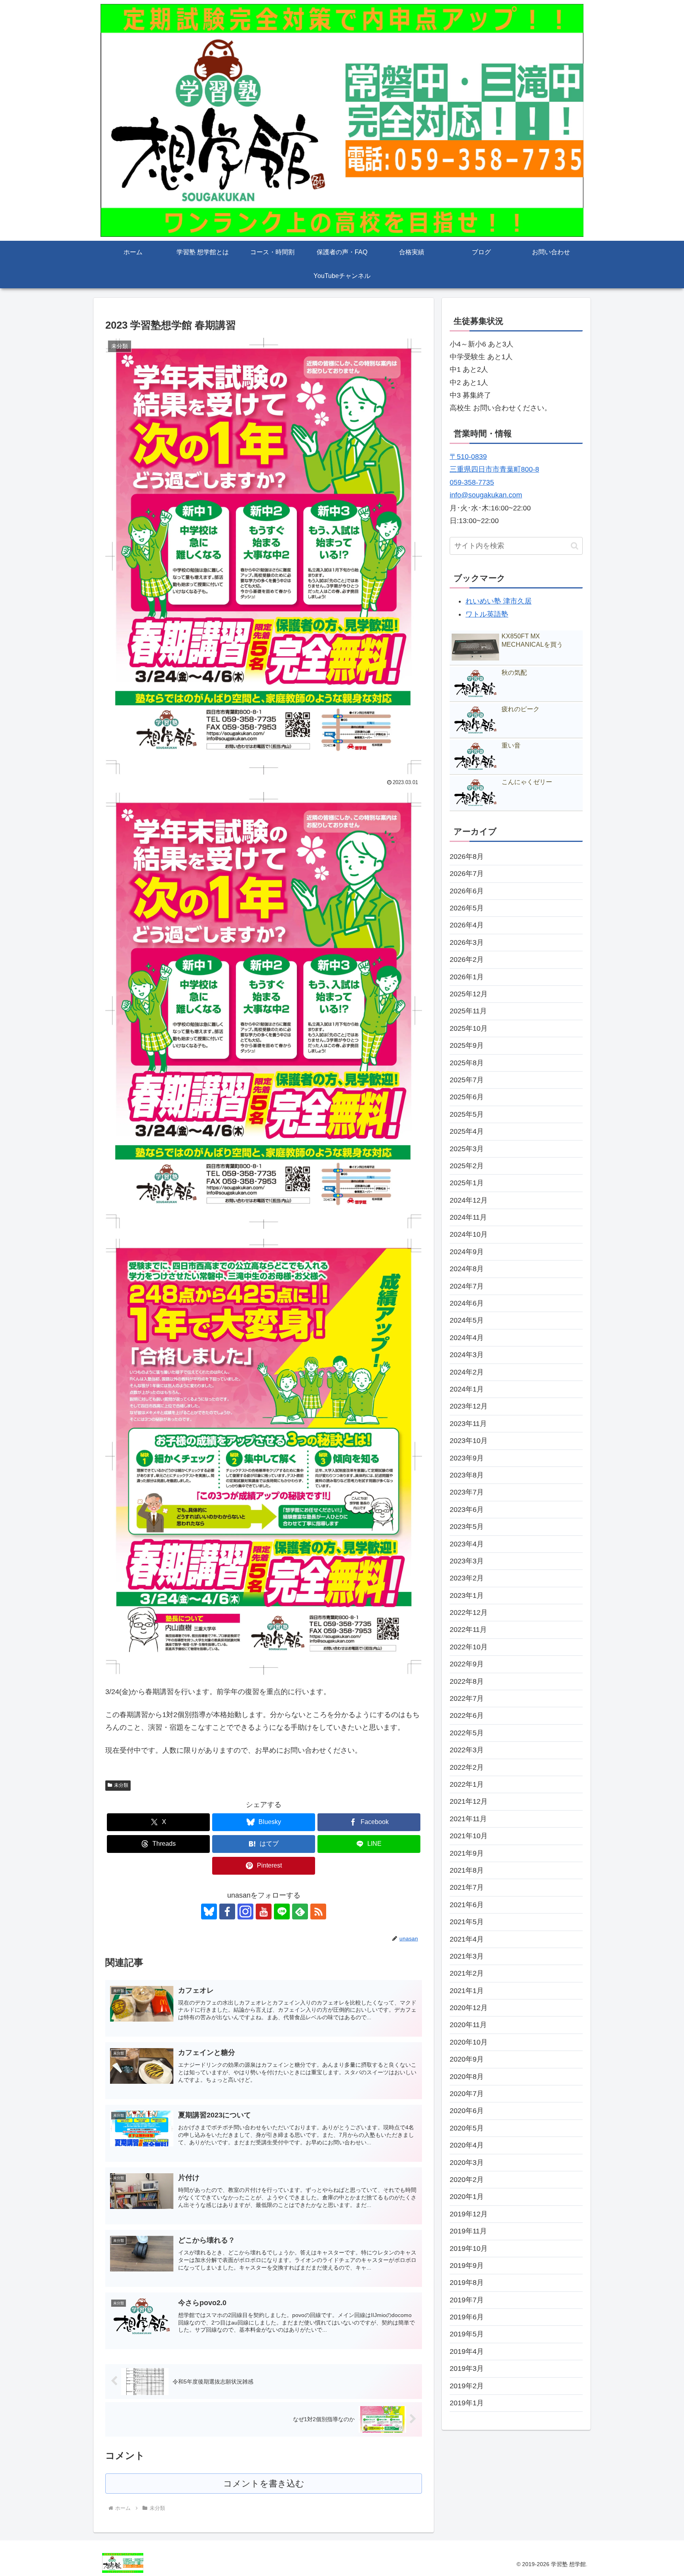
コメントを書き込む (264, 2484)
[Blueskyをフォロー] (209, 1912)
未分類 (121, 1785)
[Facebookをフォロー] (227, 1912)
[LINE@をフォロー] (282, 1912)
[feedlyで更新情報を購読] (300, 1912)
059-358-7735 (472, 482)
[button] (575, 546)
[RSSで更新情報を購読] (318, 1912)
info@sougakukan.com (486, 495)
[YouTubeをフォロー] (264, 1912)
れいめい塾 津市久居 (499, 601)
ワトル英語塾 (487, 614)
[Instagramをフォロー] (245, 1912)
